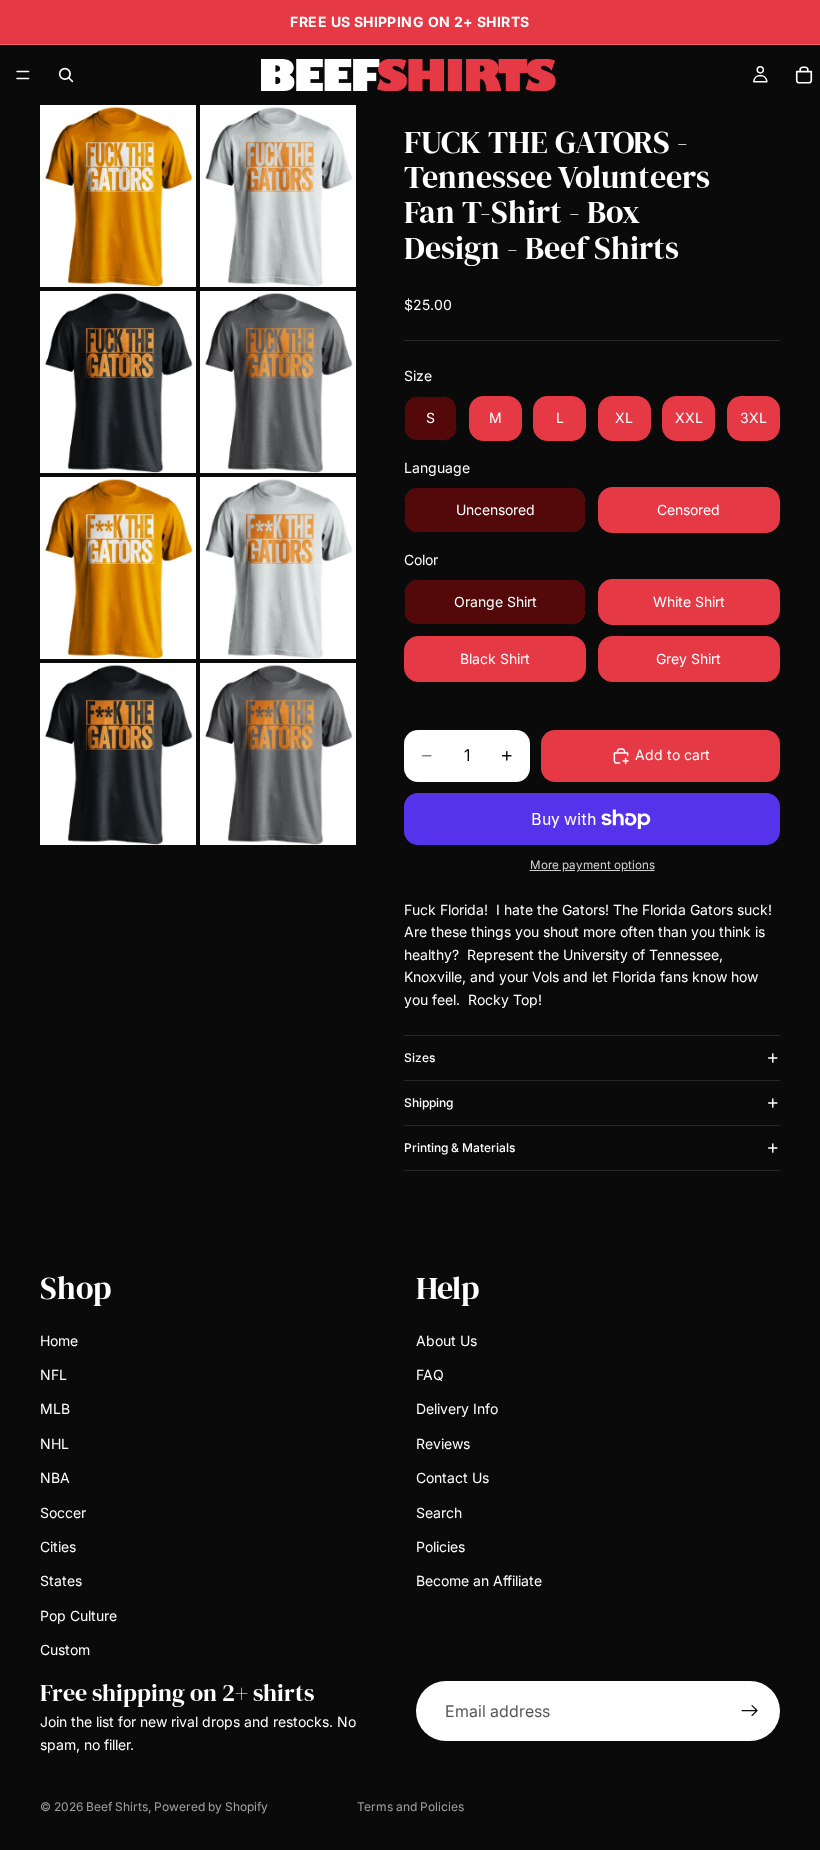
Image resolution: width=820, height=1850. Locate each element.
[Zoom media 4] (278, 382)
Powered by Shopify (211, 1806)
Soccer (63, 1511)
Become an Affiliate (479, 1580)
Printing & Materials (459, 1147)
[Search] (66, 75)
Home (59, 1340)
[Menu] (23, 75)
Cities (58, 1546)
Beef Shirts (117, 1806)
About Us (446, 1340)
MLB (55, 1408)
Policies (440, 1546)
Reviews (443, 1443)
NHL (54, 1443)
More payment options (592, 865)
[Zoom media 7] (118, 754)
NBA (55, 1477)
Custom (65, 1649)
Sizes (419, 1057)
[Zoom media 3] (118, 382)
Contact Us (452, 1477)
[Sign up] (750, 1711)
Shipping (428, 1102)
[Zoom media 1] (118, 196)
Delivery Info (457, 1408)
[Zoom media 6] (278, 568)
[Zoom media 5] (118, 568)
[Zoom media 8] (278, 754)
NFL (53, 1374)
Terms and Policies (410, 1806)
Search (439, 1511)
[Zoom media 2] (278, 196)
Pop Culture (78, 1615)
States (61, 1580)
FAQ (430, 1374)
